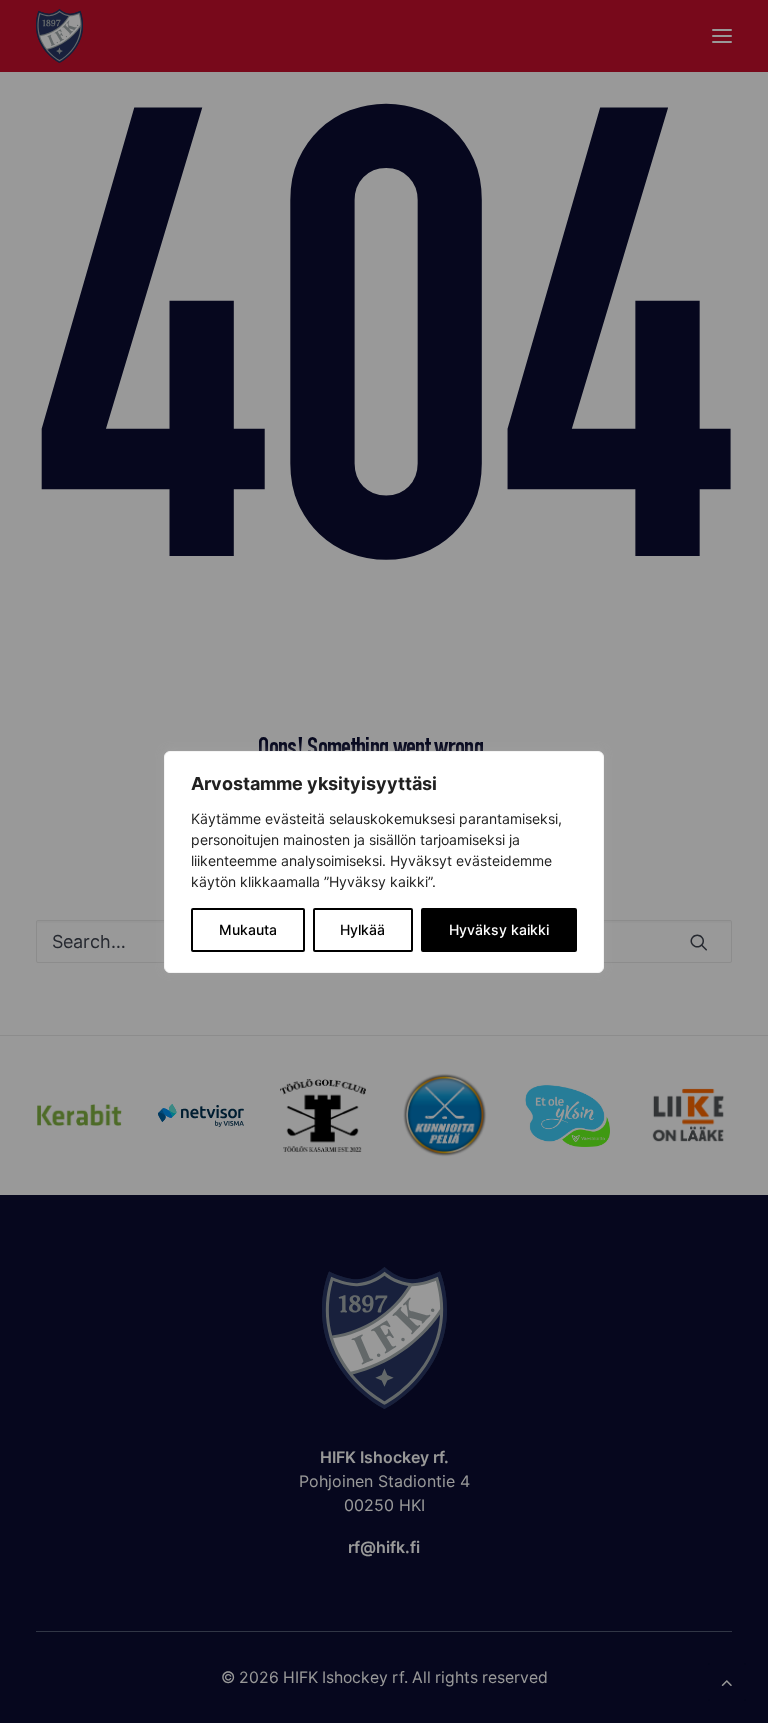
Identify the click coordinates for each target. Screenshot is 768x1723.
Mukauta (248, 929)
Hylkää (362, 929)
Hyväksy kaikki (499, 929)
